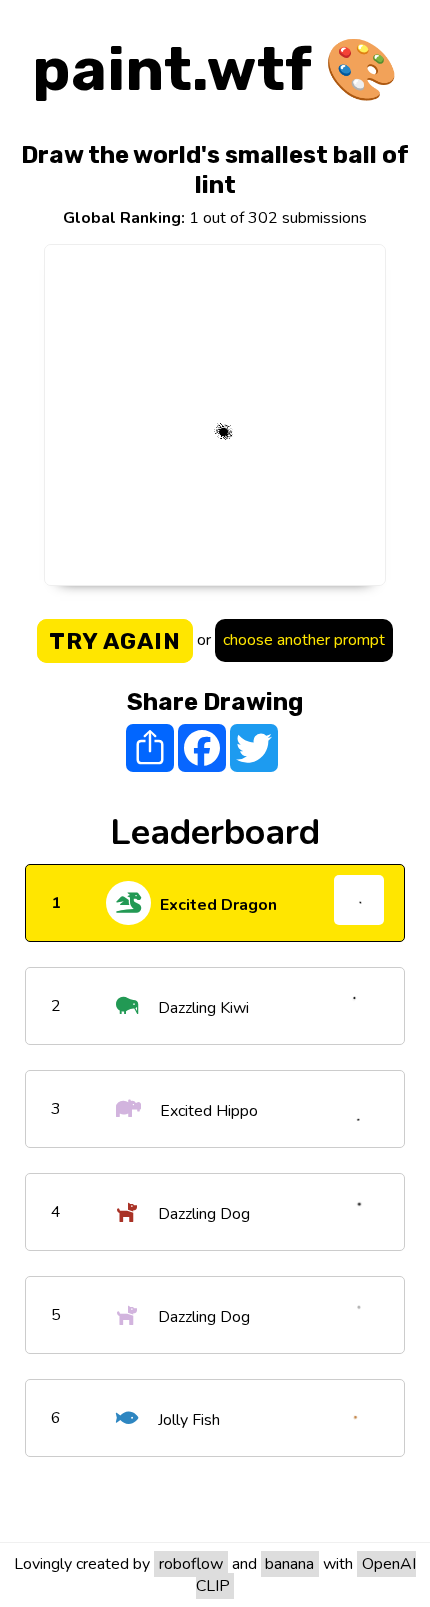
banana (289, 1564)
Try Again (115, 641)
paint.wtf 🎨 (215, 69)
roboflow (191, 1564)
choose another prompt (304, 640)
